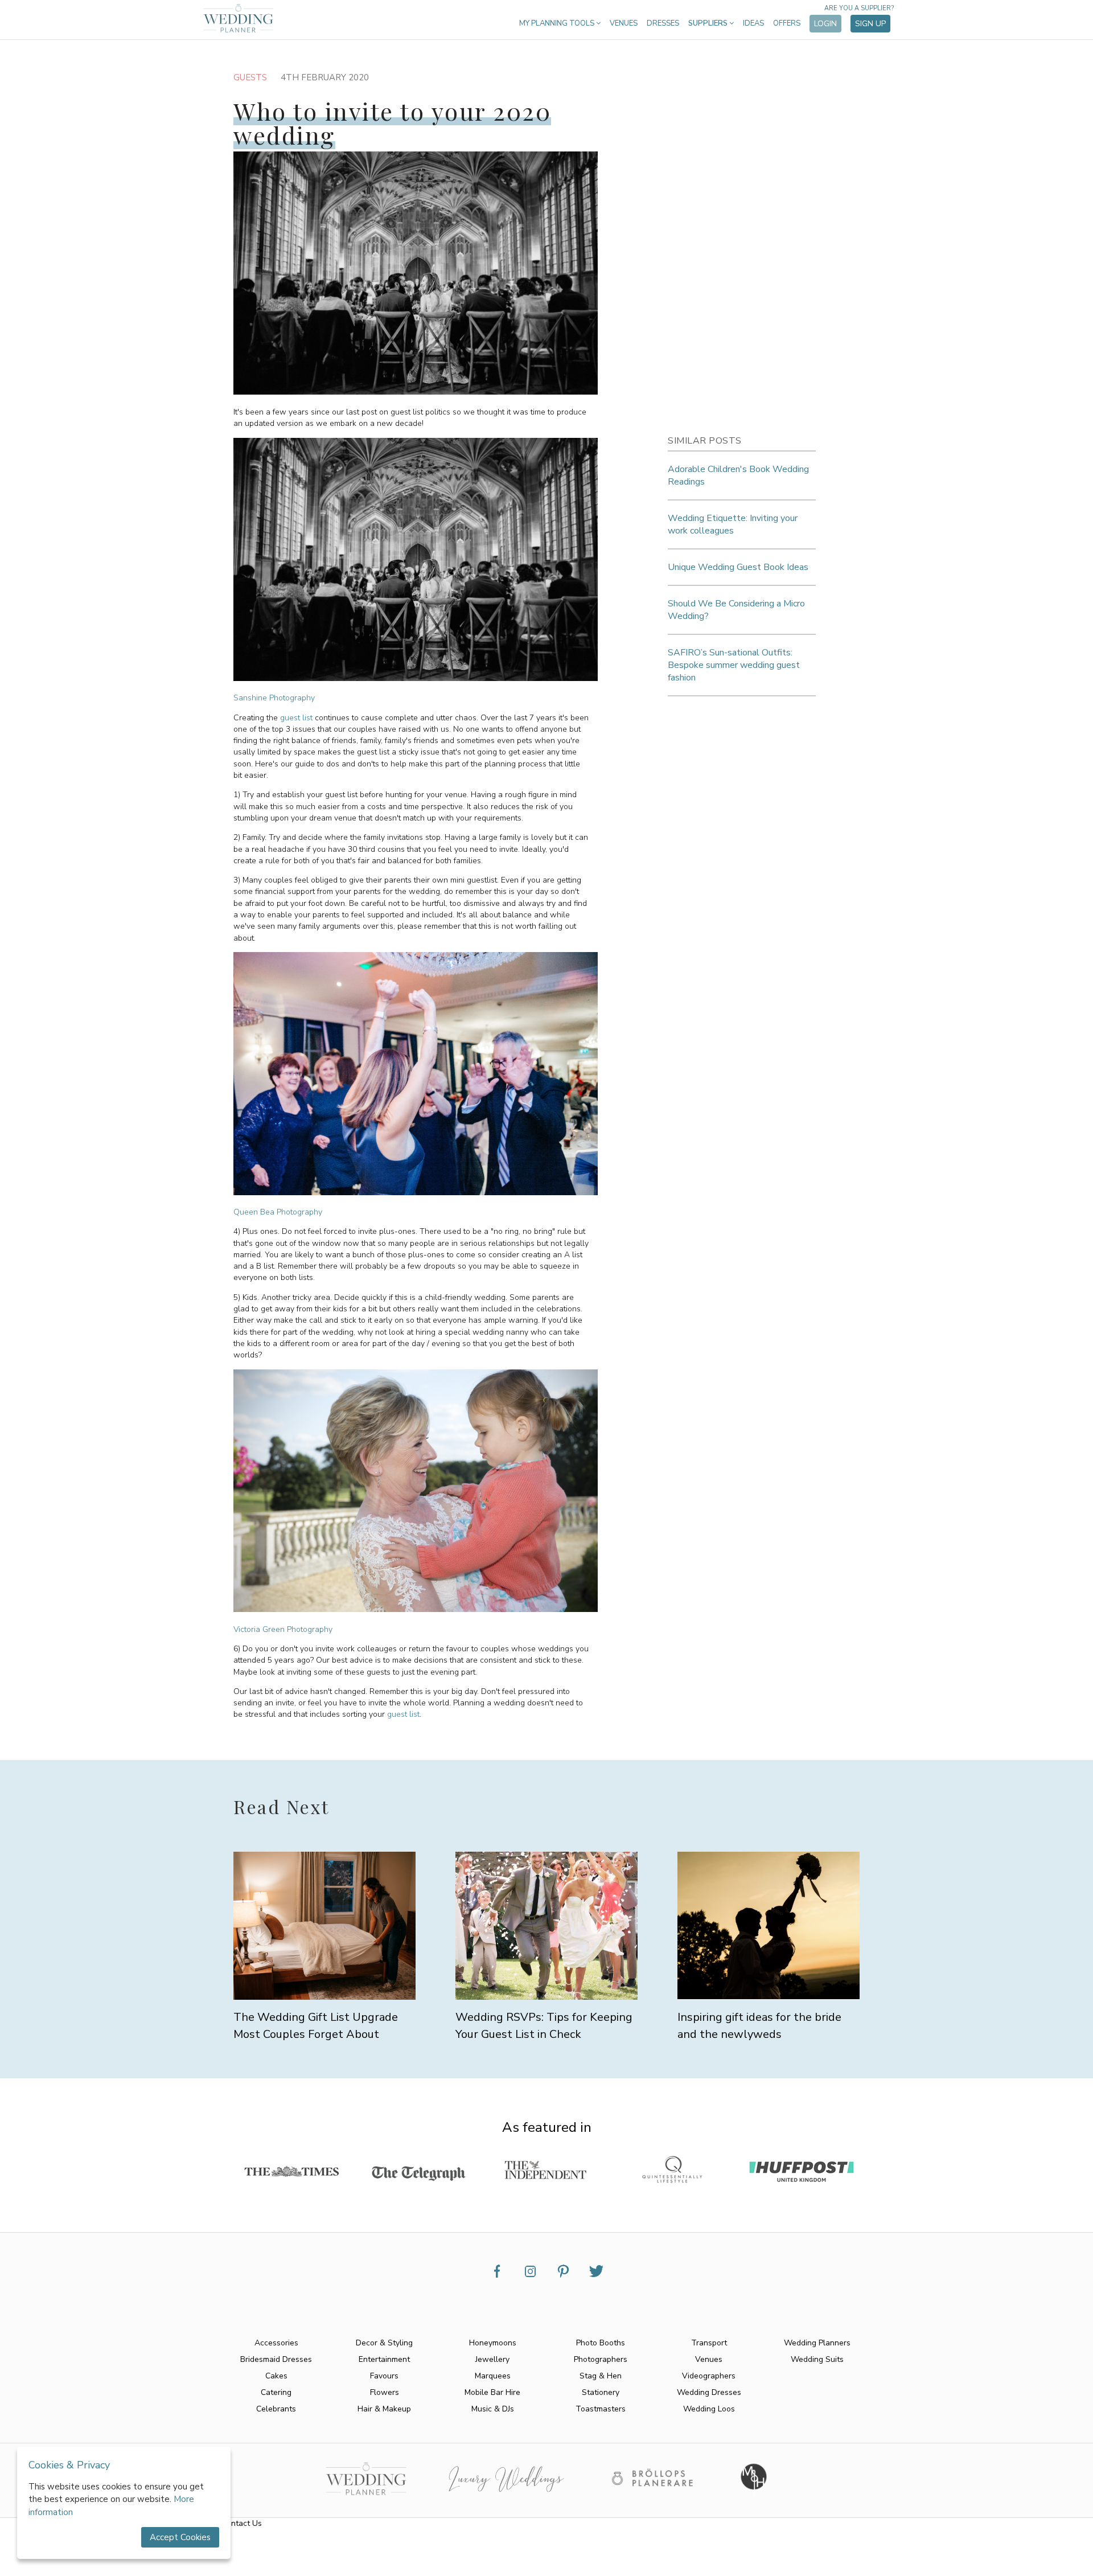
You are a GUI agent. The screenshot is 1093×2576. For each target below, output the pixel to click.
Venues (624, 23)
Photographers (601, 2359)
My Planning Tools (558, 23)
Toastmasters (601, 2409)
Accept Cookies (180, 2537)
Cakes (276, 2376)
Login (825, 24)
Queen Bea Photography (278, 1212)
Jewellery (492, 2359)
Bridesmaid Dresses (276, 2359)
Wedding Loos (709, 2409)
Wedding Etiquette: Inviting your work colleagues (733, 524)
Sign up (870, 24)
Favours (384, 2376)
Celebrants (276, 2409)
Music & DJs (493, 2409)
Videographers (709, 2376)
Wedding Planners (817, 2343)
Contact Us (242, 2523)
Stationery (601, 2392)
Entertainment (384, 2359)
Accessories (276, 2343)
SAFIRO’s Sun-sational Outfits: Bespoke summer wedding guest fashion (734, 665)
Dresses (663, 23)
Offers (787, 23)
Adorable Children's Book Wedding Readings (738, 475)
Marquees (493, 2376)
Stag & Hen (601, 2376)
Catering (276, 2392)
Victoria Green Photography (283, 1629)
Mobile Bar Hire (492, 2392)
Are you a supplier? (859, 8)
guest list (296, 718)
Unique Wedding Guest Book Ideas (738, 567)
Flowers (385, 2392)
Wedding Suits (817, 2359)
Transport (709, 2343)
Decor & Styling (384, 2343)
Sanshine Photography (274, 698)
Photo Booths (601, 2343)
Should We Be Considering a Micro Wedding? (736, 610)
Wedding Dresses (709, 2392)
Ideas (753, 23)
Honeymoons (493, 2343)
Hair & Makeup (384, 2409)
